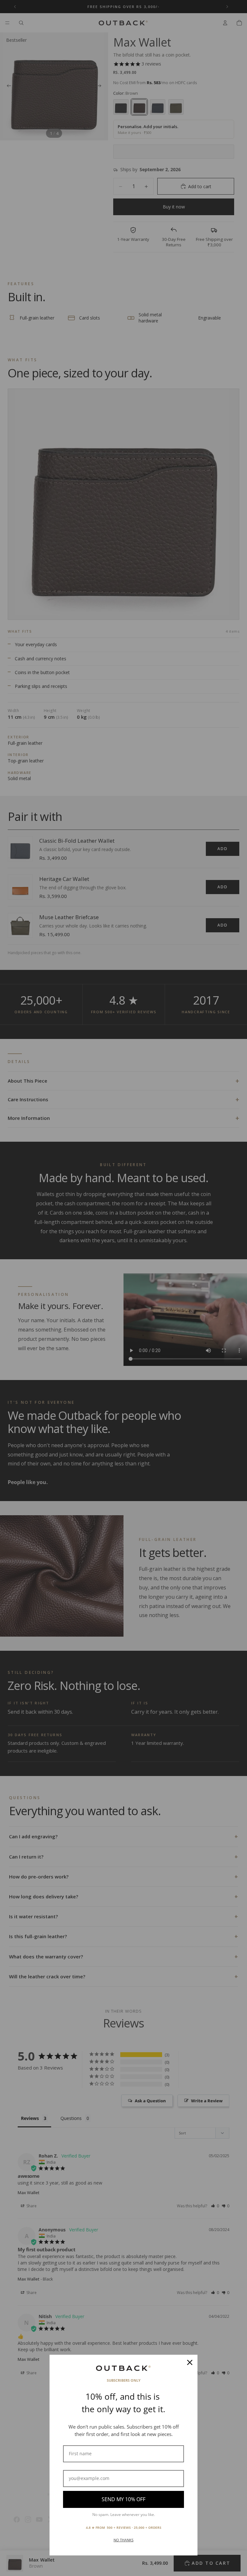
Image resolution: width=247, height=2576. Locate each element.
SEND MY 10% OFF (123, 2499)
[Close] (190, 2362)
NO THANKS (123, 2540)
